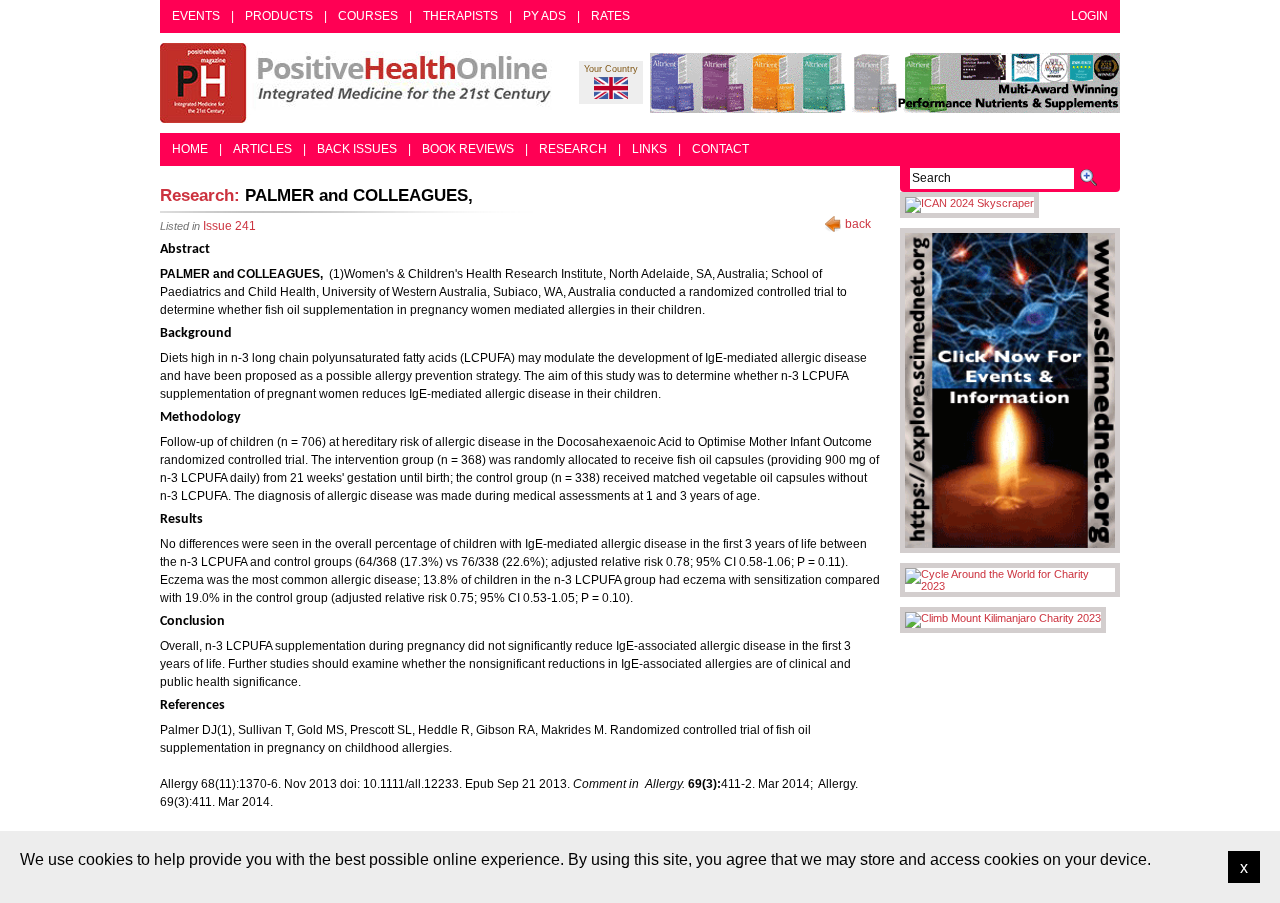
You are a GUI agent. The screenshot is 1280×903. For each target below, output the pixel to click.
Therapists (460, 16)
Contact (720, 149)
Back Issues (357, 149)
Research (573, 149)
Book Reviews (468, 149)
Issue (229, 226)
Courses (368, 16)
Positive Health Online (360, 83)
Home (190, 149)
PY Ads (544, 16)
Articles (262, 149)
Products (279, 16)
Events (196, 16)
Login (1089, 16)
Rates (610, 16)
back (858, 224)
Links (649, 149)
